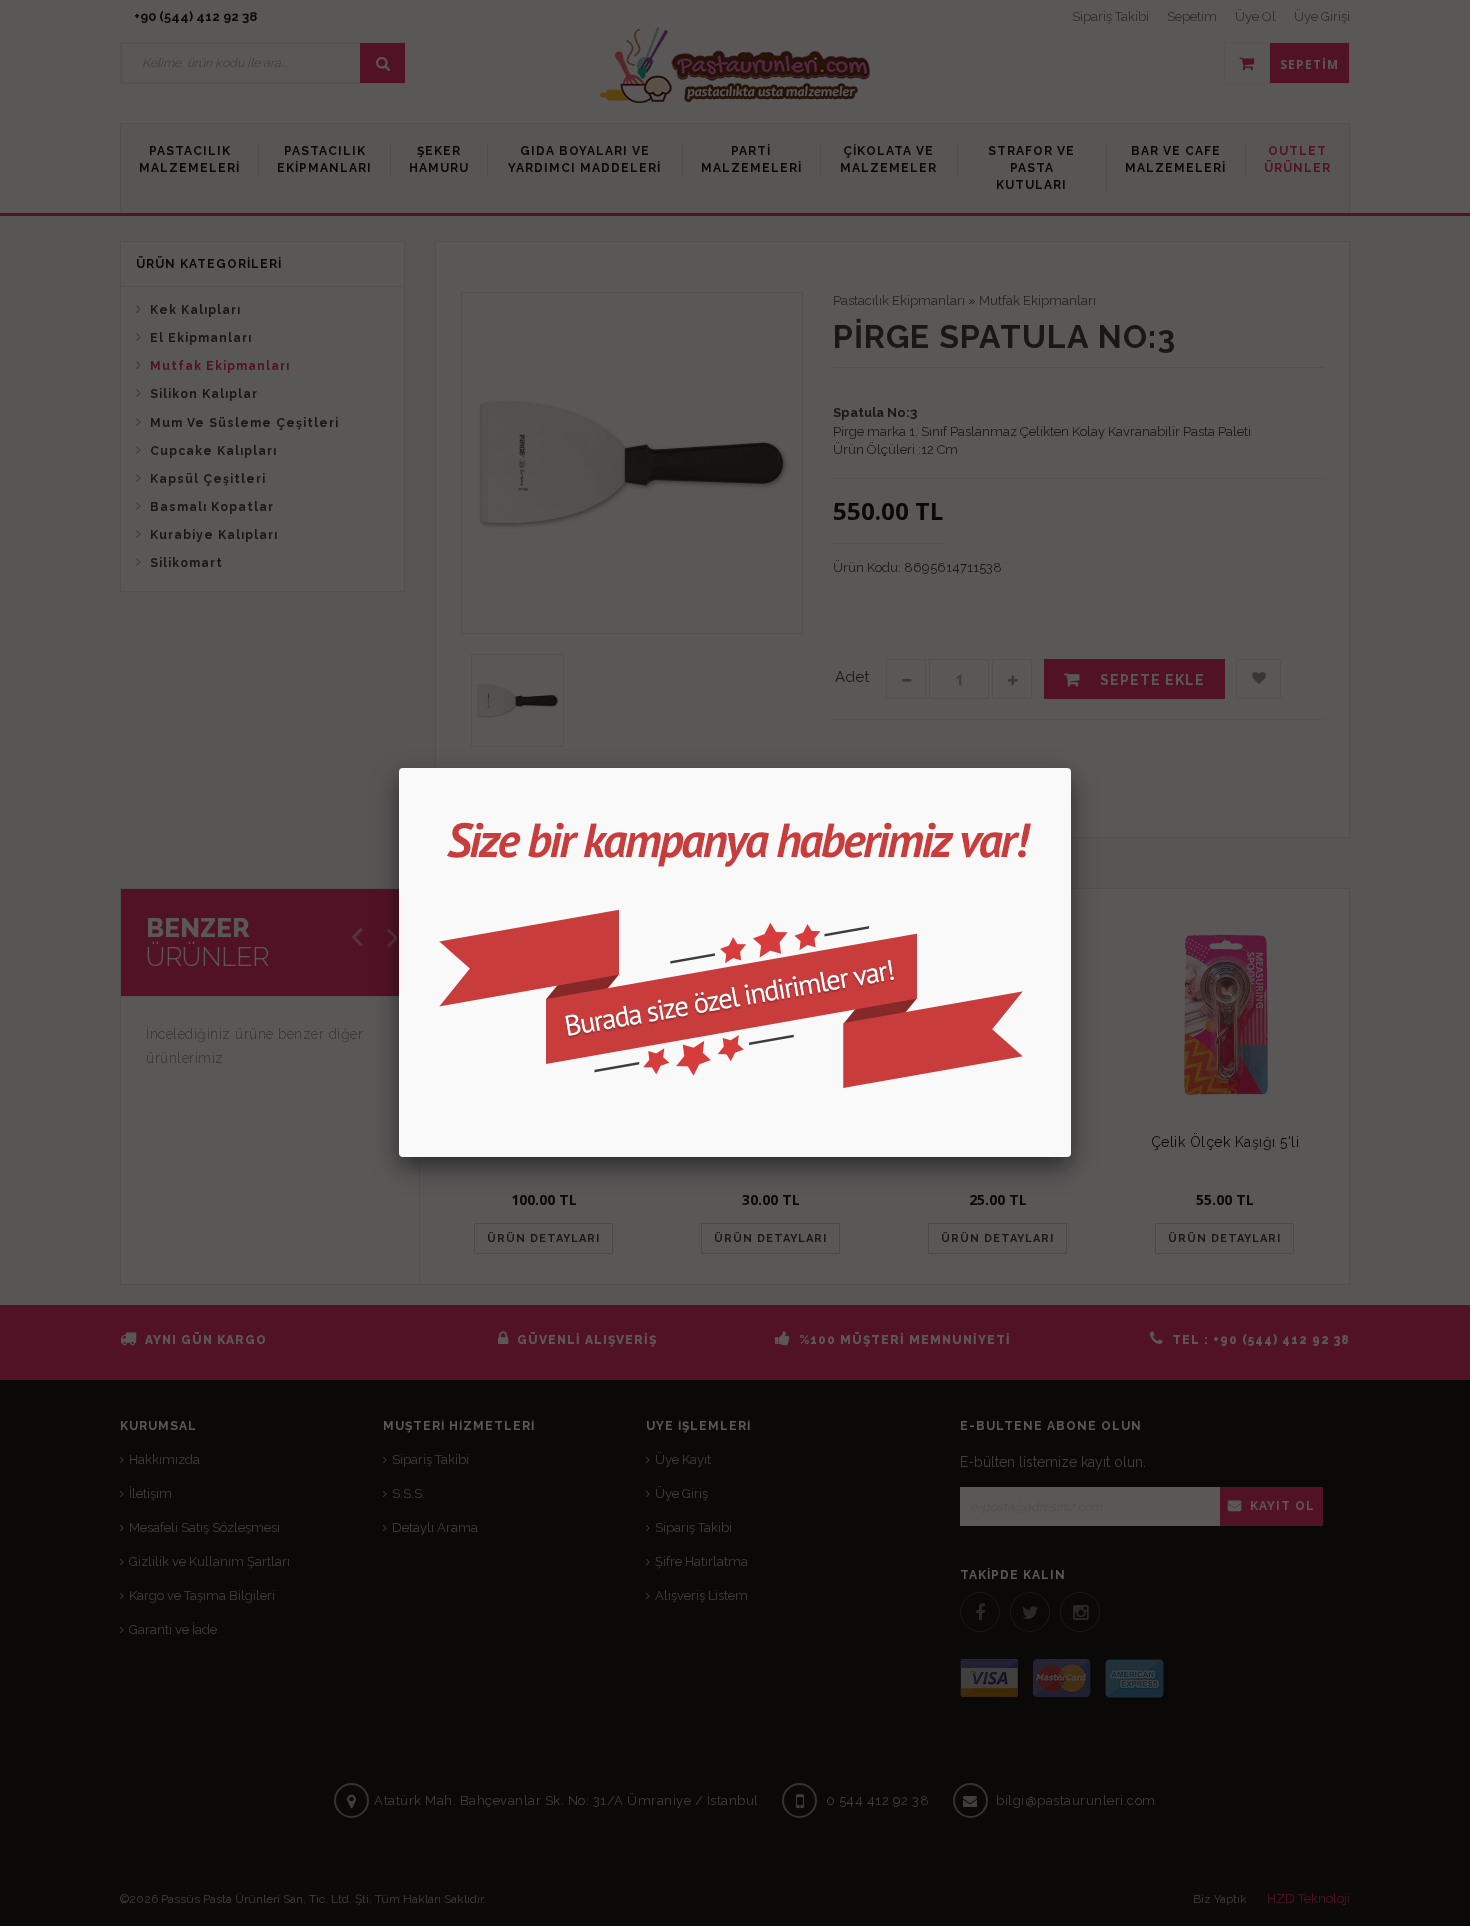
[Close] (1071, 768)
